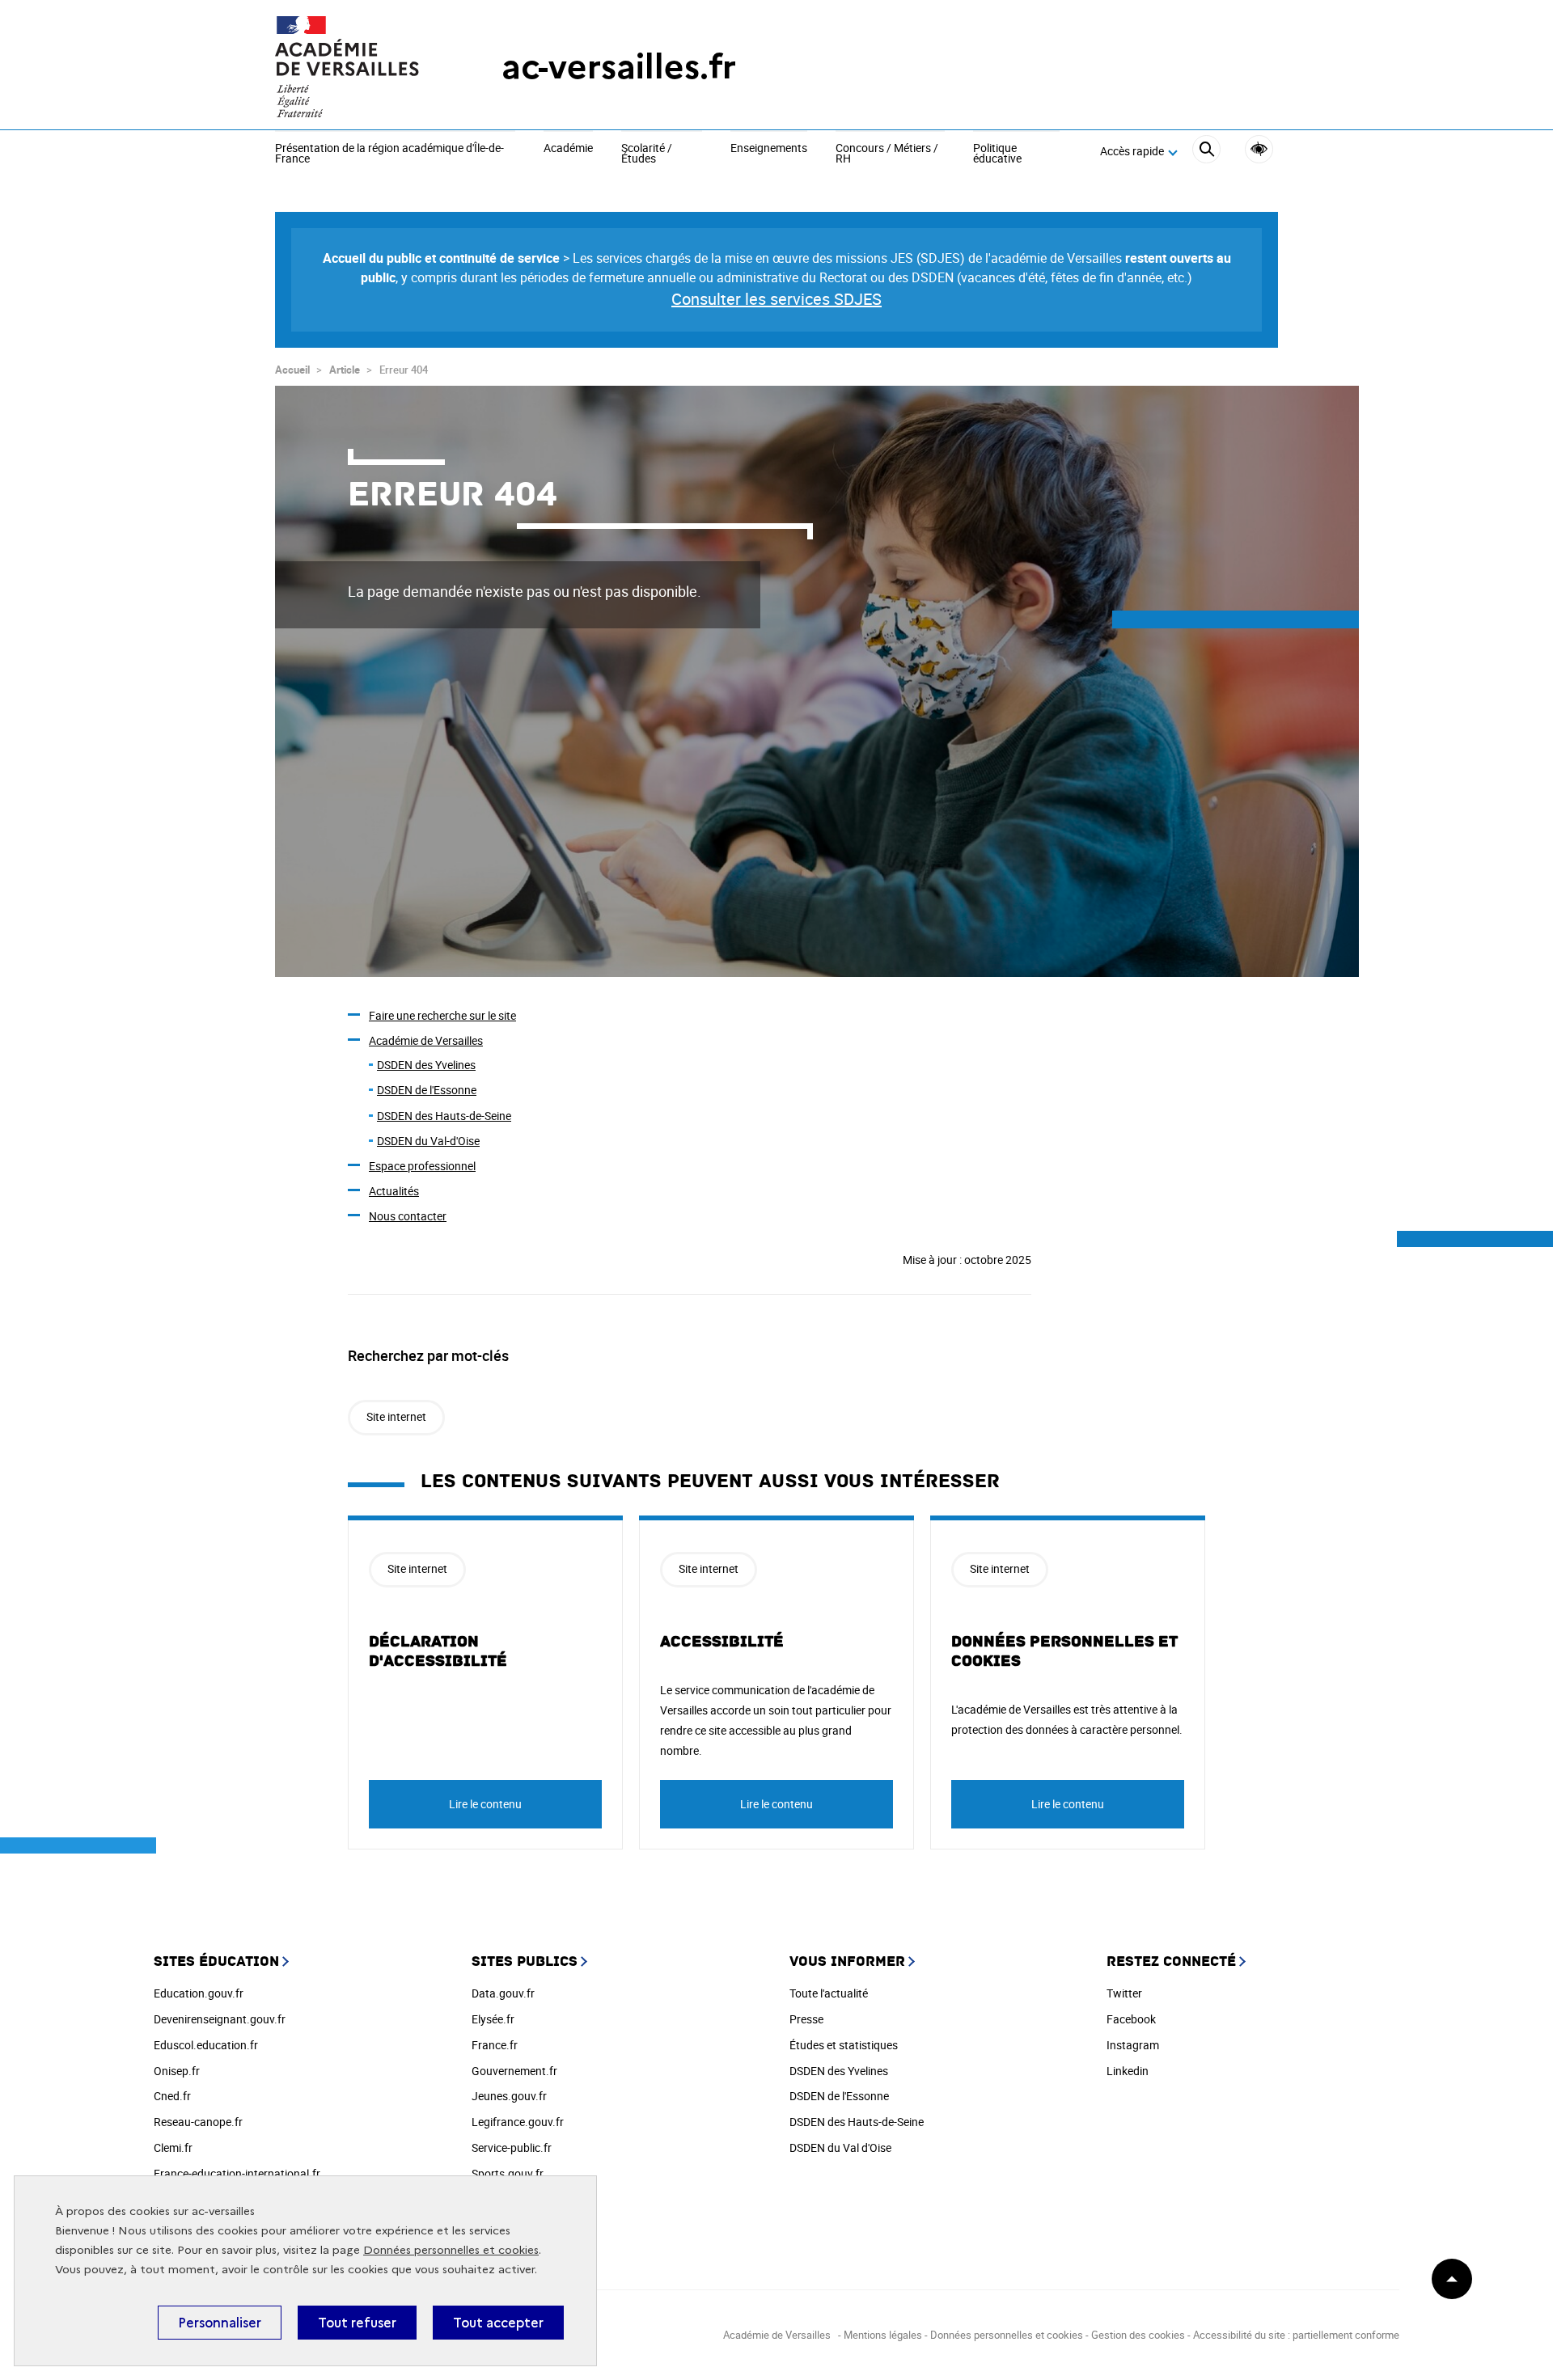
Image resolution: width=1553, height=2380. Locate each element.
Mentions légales (883, 2335)
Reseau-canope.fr (198, 2122)
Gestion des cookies (1138, 2335)
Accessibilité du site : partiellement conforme (1296, 2335)
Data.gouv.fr (503, 1993)
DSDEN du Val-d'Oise (428, 1141)
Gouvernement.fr (514, 2071)
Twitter (1124, 1993)
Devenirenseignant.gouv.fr (220, 2019)
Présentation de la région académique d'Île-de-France (389, 154)
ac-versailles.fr (619, 67)
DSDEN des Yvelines (426, 1065)
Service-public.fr (512, 2147)
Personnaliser (220, 2323)
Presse (806, 2019)
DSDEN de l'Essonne (427, 1090)
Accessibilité (1259, 149)
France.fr (495, 2045)
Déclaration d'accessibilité (438, 1651)
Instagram (1133, 2045)
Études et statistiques (844, 2045)
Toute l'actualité (829, 1993)
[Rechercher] (1206, 152)
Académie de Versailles (426, 1040)
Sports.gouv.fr (508, 2173)
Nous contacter (408, 1216)
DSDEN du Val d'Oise (840, 2147)
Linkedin (1128, 2071)
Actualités (394, 1191)
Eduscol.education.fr (206, 2045)
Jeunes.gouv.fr (509, 2096)
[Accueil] (356, 67)
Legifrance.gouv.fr (518, 2122)
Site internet (396, 1416)
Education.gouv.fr (199, 1993)
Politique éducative (997, 154)
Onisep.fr (177, 2071)
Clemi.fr (173, 2147)
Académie (568, 149)
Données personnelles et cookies (451, 2250)
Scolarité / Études (647, 154)
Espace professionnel (422, 1166)
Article (345, 370)
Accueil (292, 370)
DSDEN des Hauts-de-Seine (444, 1116)
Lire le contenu (485, 1804)
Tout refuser (357, 2323)
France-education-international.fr (237, 2173)
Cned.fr (172, 2096)
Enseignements (769, 149)
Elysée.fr (493, 2019)
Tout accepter (498, 2323)
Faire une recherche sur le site (442, 1015)
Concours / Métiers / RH (887, 154)
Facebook (1131, 2019)
